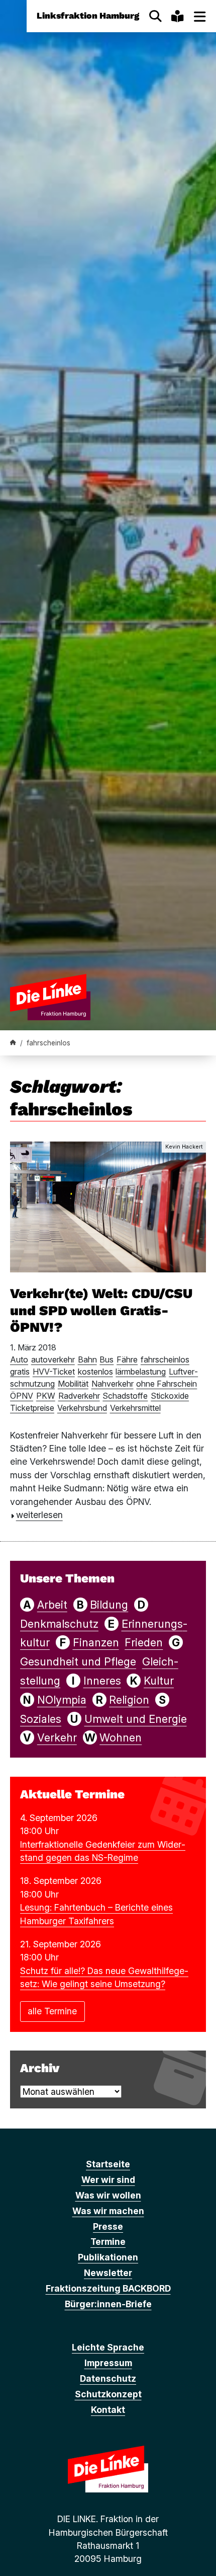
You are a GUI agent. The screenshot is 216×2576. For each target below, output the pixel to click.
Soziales (41, 1719)
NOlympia (62, 1700)
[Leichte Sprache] (177, 16)
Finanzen (96, 1642)
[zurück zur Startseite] (50, 997)
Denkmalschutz (59, 1624)
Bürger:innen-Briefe (108, 2304)
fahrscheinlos (165, 1359)
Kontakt (108, 2410)
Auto (19, 1359)
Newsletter (108, 2273)
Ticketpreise (32, 1408)
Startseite (108, 2164)
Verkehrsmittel (135, 1408)
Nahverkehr (113, 1384)
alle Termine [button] (52, 2011)
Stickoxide (170, 1396)
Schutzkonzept (108, 2394)
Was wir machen (108, 2211)
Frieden (144, 1642)
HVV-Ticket (54, 1372)
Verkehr (57, 1737)
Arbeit (52, 1605)
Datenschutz (108, 2378)
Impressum (108, 2363)
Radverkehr (79, 1396)
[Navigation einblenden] (200, 16)
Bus (106, 1359)
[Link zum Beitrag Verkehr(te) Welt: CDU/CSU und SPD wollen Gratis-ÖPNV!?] (108, 1206)
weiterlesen (39, 1515)
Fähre (127, 1359)
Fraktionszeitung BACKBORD (108, 2288)
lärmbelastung (141, 1372)
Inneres (102, 1681)
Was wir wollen (108, 2195)
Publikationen (108, 2257)
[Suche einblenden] (155, 16)
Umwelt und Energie (136, 1719)
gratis (20, 1372)
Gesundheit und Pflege (78, 1661)
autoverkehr (53, 1359)
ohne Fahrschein (167, 1384)
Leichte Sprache (108, 2347)
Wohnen (121, 1737)
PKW (46, 1396)
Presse (108, 2226)
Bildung (109, 1605)
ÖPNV (22, 1396)
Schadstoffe (125, 1396)
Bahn (87, 1359)
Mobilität (73, 1384)
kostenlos (95, 1372)
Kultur (159, 1681)
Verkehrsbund (82, 1408)
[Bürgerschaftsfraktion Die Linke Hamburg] (13, 1043)
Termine (108, 2242)
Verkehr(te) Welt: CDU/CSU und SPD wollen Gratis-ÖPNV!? (101, 1311)
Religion (129, 1700)
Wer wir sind (108, 2180)
